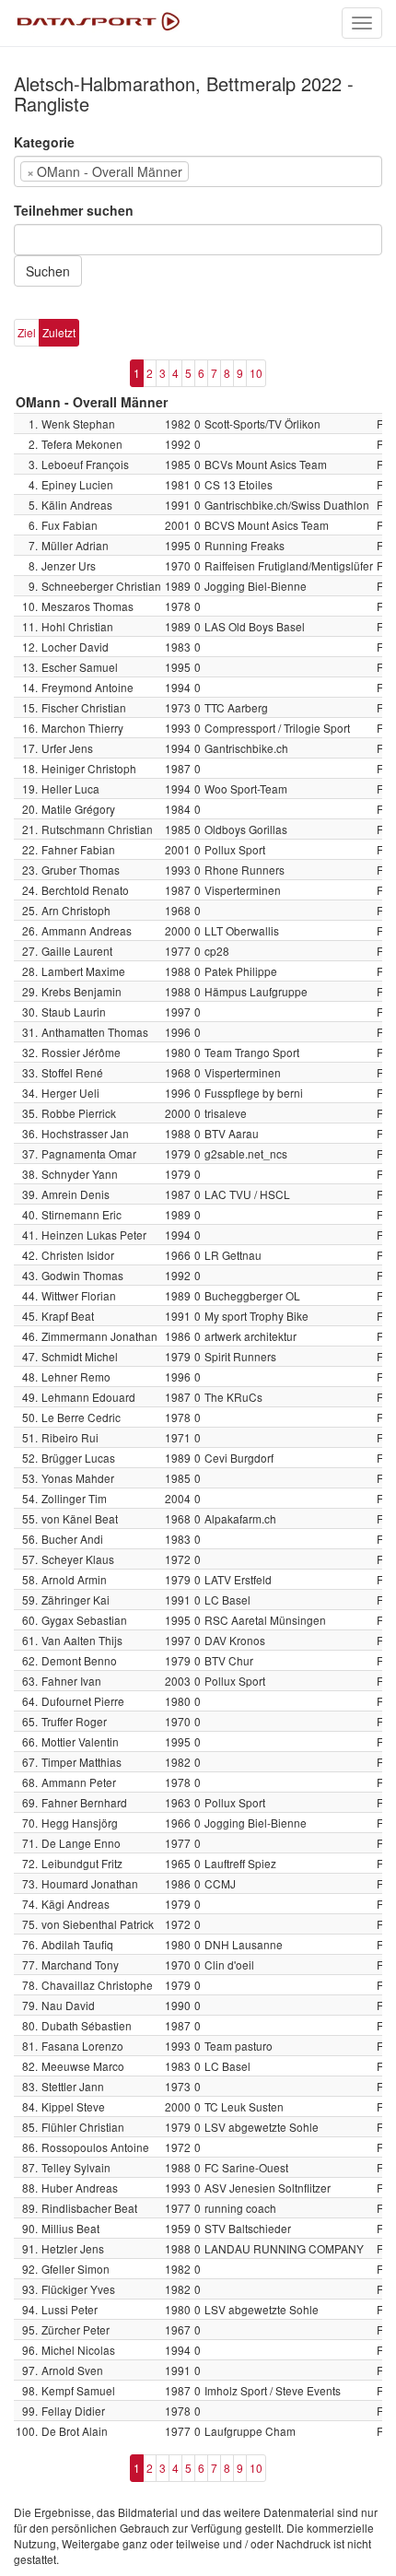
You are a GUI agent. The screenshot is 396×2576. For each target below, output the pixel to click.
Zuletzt (59, 332)
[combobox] (198, 171)
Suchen (48, 271)
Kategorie (44, 142)
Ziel (27, 332)
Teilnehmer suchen (74, 210)
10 (256, 373)
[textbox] (221, 171)
